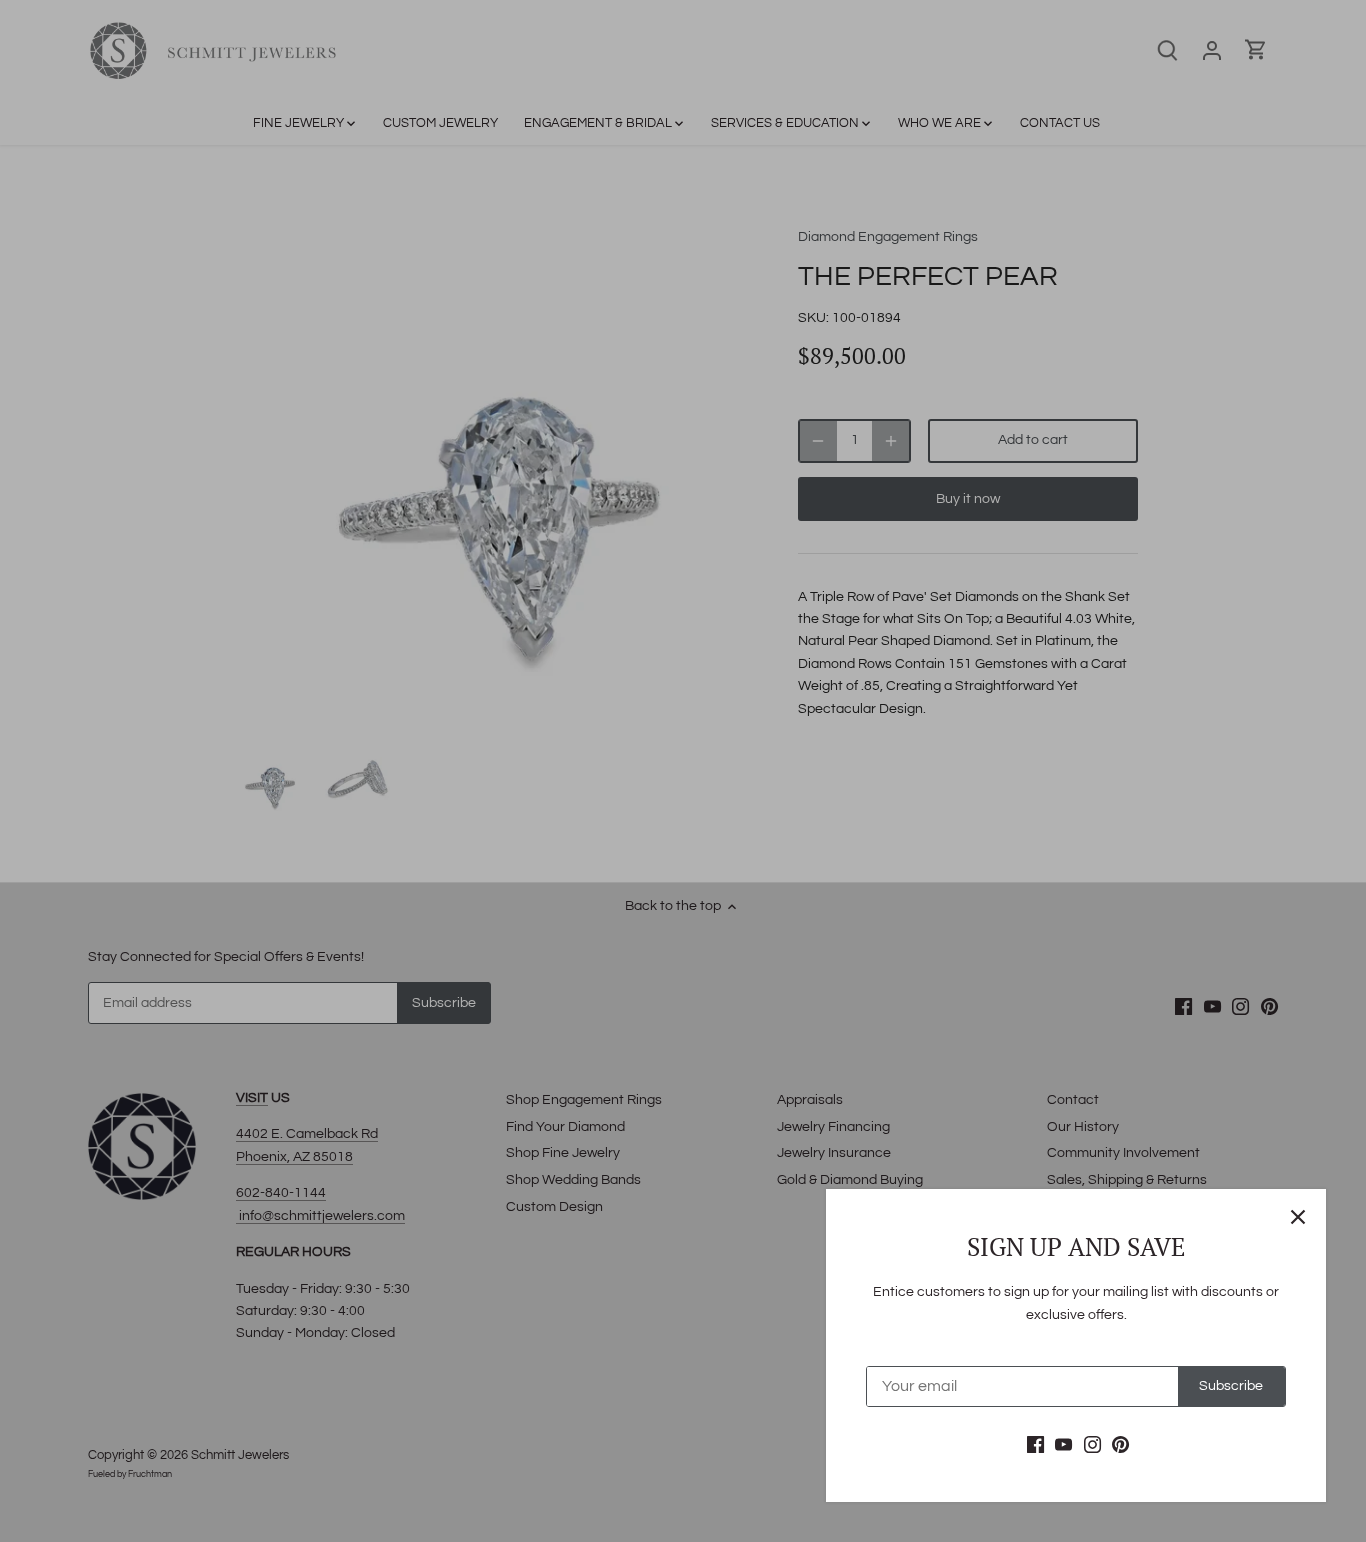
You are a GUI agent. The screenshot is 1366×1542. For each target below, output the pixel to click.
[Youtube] (1063, 1445)
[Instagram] (1092, 1445)
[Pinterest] (1120, 1445)
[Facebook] (1035, 1445)
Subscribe (1231, 1386)
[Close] (1298, 1217)
